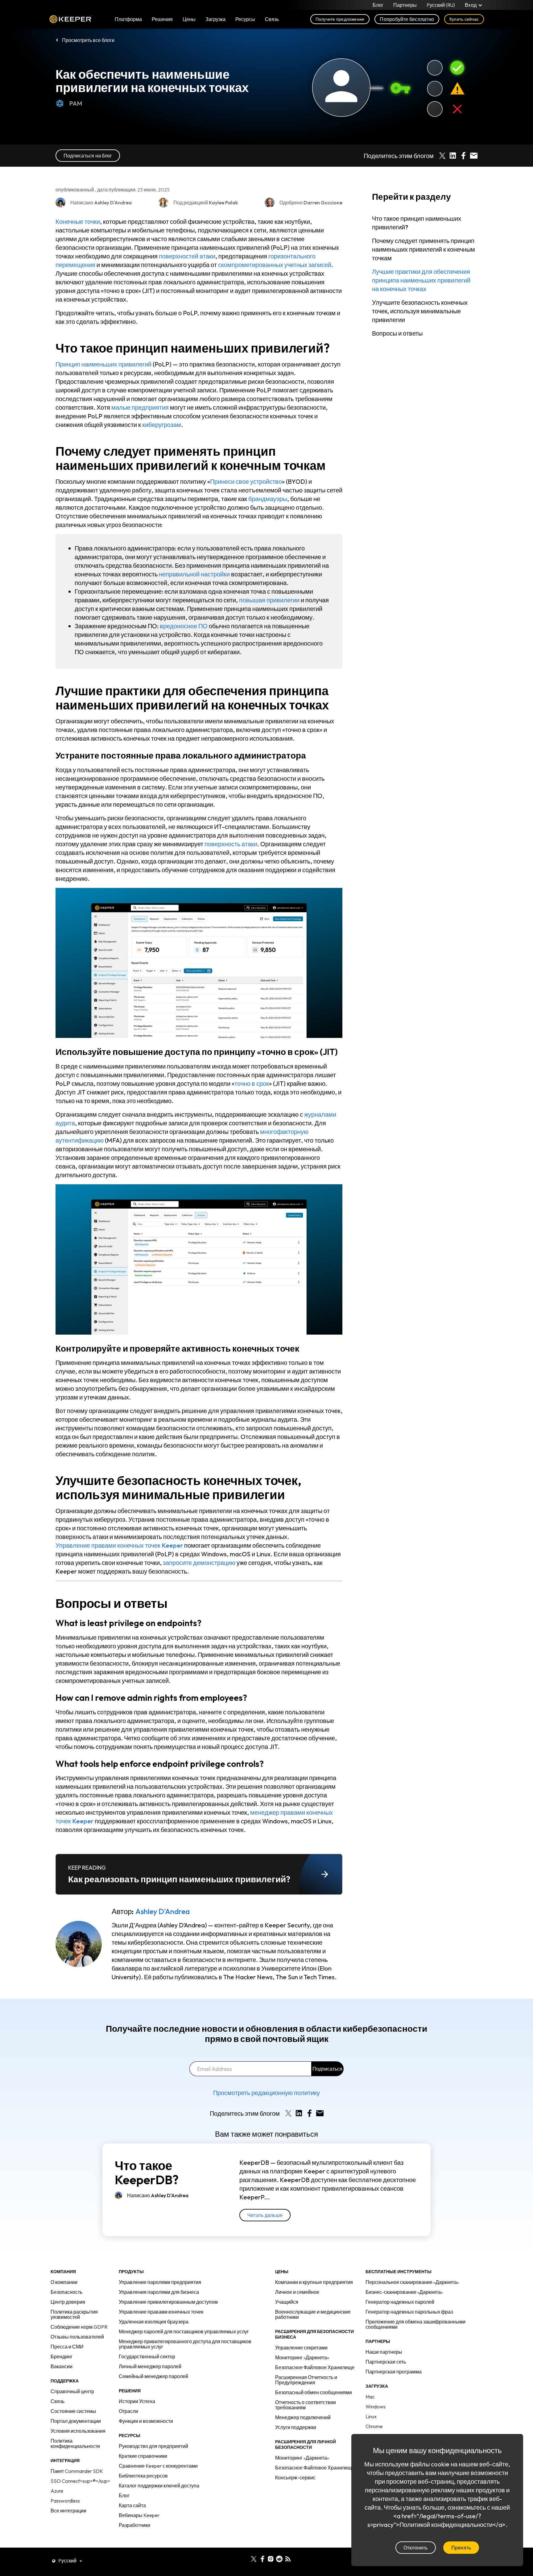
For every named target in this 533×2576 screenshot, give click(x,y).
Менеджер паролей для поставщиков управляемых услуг (184, 2331)
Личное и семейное (297, 2292)
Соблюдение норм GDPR (79, 2327)
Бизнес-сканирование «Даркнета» (404, 2292)
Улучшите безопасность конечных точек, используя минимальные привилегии (420, 311)
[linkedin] (245, 2558)
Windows (376, 2407)
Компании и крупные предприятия (314, 2282)
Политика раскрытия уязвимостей (74, 2314)
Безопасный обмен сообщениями (314, 2392)
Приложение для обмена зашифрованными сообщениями (415, 2324)
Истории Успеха (137, 2401)
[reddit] (279, 2558)
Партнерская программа (394, 2372)
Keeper (71, 19)
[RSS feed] (288, 2558)
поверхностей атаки (187, 256)
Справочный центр (72, 2391)
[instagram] (271, 2558)
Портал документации (76, 2421)
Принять (461, 2548)
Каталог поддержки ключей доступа (159, 2486)
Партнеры (405, 5)
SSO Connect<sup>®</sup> (80, 2481)
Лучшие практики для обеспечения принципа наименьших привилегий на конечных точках (421, 280)
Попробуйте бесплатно (407, 19)
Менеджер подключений (303, 2417)
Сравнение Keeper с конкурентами (158, 2466)
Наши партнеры (384, 2352)
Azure (57, 2491)
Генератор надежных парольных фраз (409, 2312)
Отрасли (128, 2411)
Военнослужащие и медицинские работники (313, 2314)
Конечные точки (78, 222)
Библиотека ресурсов (143, 2476)
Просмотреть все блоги (88, 40)
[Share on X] (442, 156)
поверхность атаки (231, 844)
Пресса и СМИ (67, 2347)
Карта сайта (132, 2505)
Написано (158, 2195)
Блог (378, 5)
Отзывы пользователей (77, 2337)
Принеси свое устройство (246, 481)
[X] (254, 2558)
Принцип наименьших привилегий (103, 364)
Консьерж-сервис (295, 2478)
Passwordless (65, 2501)
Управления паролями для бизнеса (159, 2292)
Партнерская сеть (386, 2362)
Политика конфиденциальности (75, 2443)
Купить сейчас (464, 19)
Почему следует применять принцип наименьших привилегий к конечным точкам (424, 249)
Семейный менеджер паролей (153, 2376)
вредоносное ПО (184, 626)
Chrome (374, 2426)
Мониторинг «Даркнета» (302, 2357)
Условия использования (78, 2431)
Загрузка (215, 19)
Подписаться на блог (88, 156)
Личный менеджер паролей (150, 2366)
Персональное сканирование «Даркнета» (412, 2282)
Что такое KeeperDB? (147, 2172)
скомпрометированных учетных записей (275, 265)
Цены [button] (189, 19)
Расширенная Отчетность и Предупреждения (306, 2380)
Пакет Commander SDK (77, 2471)
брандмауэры (268, 499)
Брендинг (62, 2356)
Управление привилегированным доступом (168, 2302)
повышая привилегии (269, 600)
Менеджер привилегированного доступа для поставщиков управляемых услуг (185, 2344)
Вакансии (62, 2366)
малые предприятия (140, 407)
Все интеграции (68, 2511)
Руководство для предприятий (153, 2446)
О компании (64, 2282)
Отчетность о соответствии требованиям (306, 2405)
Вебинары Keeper (139, 2515)
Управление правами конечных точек (161, 2312)
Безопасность (66, 2292)
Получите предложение (340, 19)
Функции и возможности (146, 2421)
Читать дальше (265, 2215)
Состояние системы (73, 2411)
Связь (58, 2401)
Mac (370, 2397)
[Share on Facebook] (463, 156)
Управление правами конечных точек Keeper (119, 1545)
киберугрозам (162, 425)
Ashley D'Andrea (163, 1911)
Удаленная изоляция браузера (154, 2322)
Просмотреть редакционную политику (266, 2093)
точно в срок (252, 1083)
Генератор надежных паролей (400, 2302)
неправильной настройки (194, 574)
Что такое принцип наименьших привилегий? (417, 223)
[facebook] (262, 2558)
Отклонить (416, 2548)
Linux (371, 2416)
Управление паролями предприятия (160, 2282)
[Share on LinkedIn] (453, 156)
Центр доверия (68, 2302)
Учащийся (287, 2302)
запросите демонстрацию (199, 1563)
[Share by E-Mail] (474, 156)
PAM (76, 103)
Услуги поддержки (296, 2427)
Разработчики (134, 2525)
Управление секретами (301, 2348)
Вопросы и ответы (397, 333)
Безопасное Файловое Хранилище (315, 2367)
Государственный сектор (147, 2356)
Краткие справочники (143, 2456)
